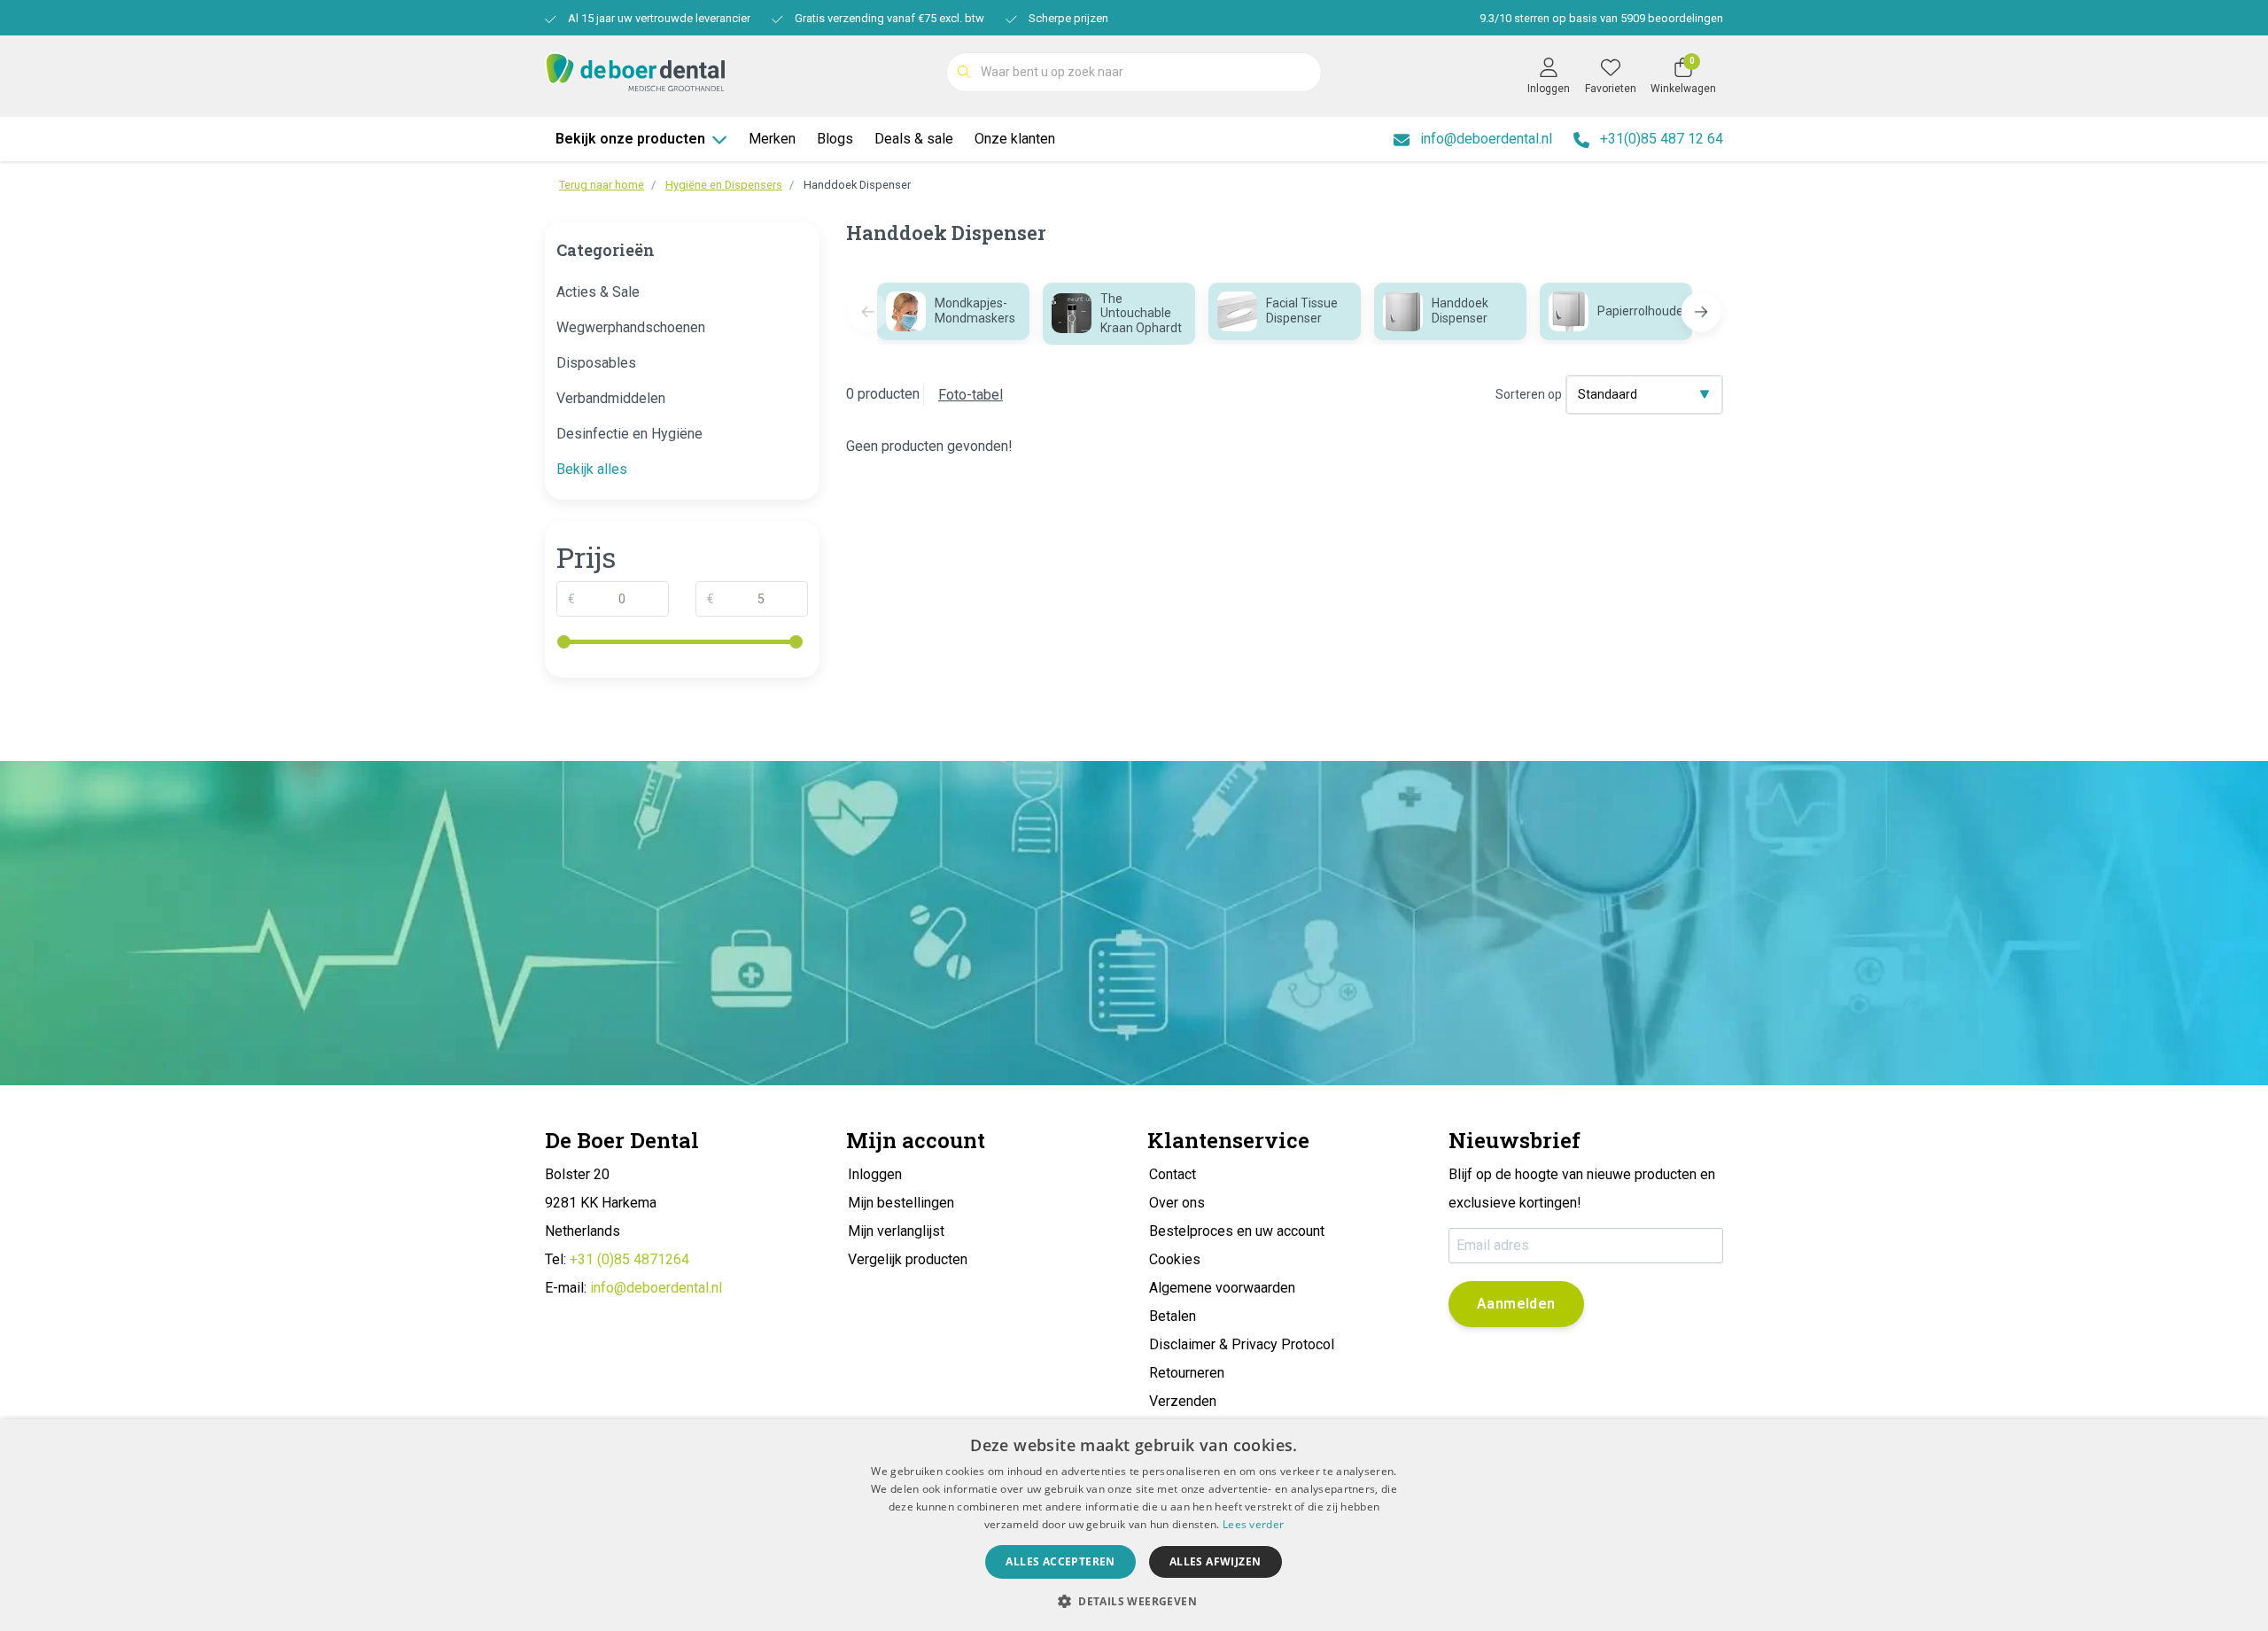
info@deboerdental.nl (656, 1288)
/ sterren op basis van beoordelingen (1601, 18)
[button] (1701, 312)
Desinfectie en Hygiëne (629, 434)
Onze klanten (1015, 139)
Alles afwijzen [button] (1216, 1561)
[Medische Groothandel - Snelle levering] (635, 70)
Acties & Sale (598, 292)
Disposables (596, 363)
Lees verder (1253, 1524)
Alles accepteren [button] (1060, 1561)
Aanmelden (1516, 1304)
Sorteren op (1529, 394)
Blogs (835, 139)
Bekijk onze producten (630, 139)
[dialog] (1134, 1525)
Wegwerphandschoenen (631, 327)
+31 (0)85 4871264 (629, 1259)
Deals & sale (914, 139)
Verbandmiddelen (611, 398)
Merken (772, 139)
